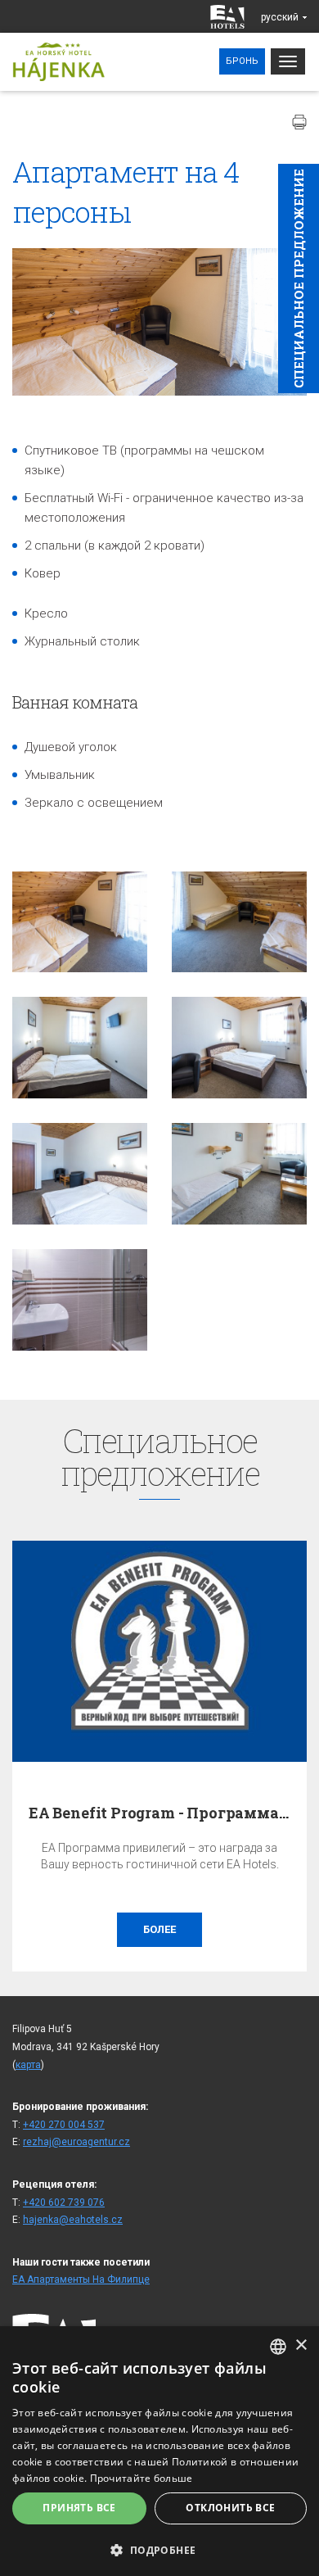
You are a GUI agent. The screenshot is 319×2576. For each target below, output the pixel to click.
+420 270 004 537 (64, 2125)
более (159, 1929)
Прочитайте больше (142, 2478)
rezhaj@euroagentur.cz (76, 2142)
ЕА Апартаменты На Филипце (81, 2279)
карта (28, 2065)
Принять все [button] (79, 2508)
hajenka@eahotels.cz (73, 2220)
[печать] (299, 122)
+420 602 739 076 (64, 2203)
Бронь (242, 61)
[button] (159, 2549)
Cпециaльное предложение (299, 278)
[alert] (159, 2451)
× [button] (301, 2345)
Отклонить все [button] (230, 2508)
